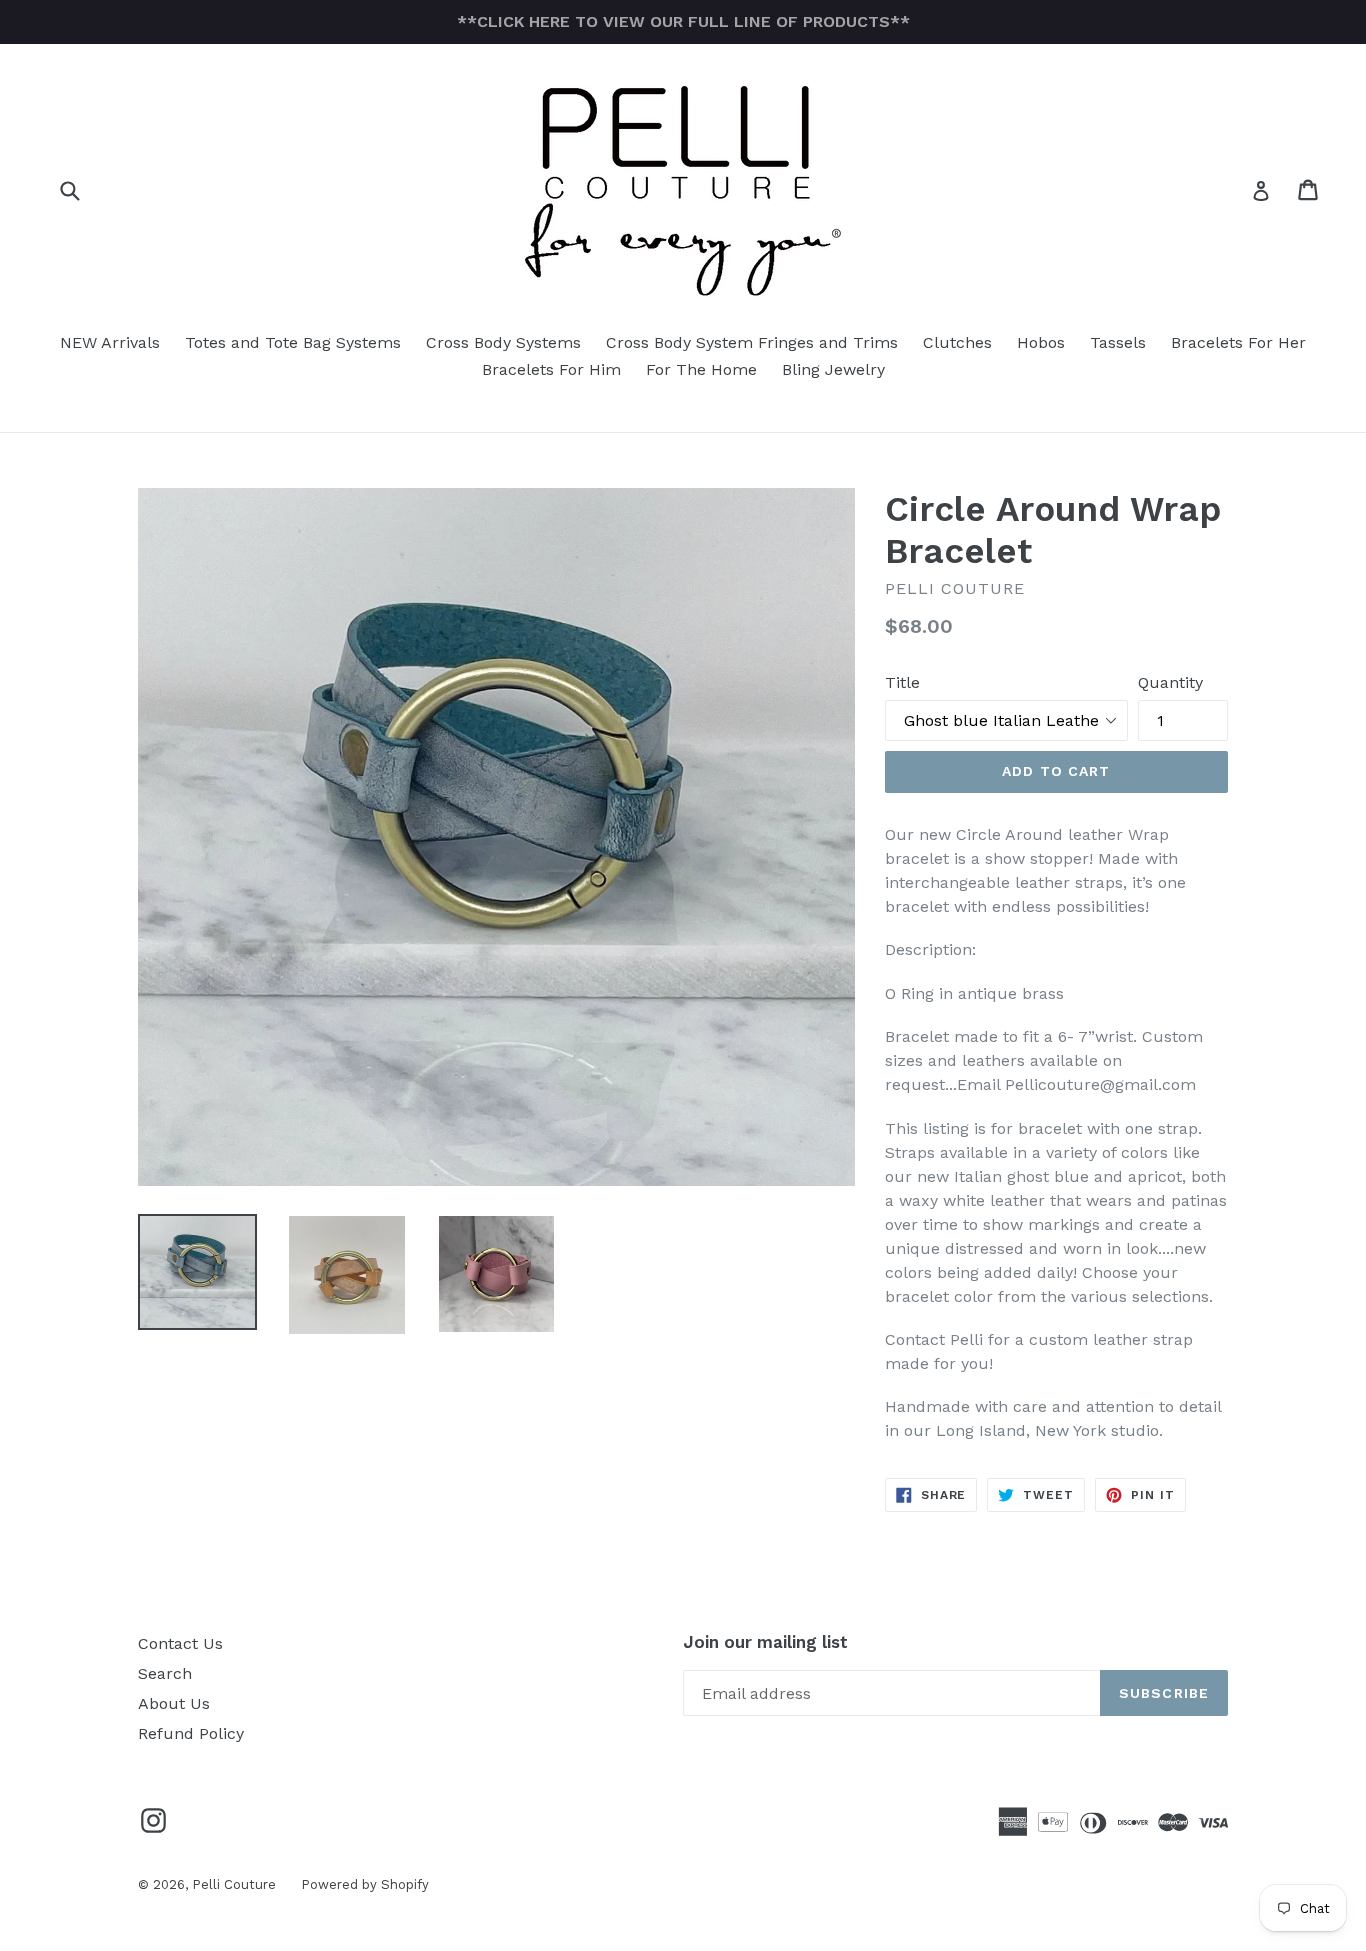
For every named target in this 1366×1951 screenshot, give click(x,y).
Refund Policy (191, 1733)
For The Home (701, 369)
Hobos (1041, 342)
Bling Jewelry (833, 369)
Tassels (1118, 342)
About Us (174, 1703)
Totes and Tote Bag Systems (293, 342)
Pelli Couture (234, 1884)
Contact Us (180, 1643)
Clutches (957, 342)
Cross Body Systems (503, 342)
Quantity (1170, 682)
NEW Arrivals (110, 342)
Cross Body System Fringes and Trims (752, 342)
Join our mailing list (765, 1642)
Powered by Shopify (365, 1884)
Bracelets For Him (551, 369)
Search (165, 1673)
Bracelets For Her (1238, 342)
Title (902, 682)
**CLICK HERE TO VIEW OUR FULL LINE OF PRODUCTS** (683, 21)
